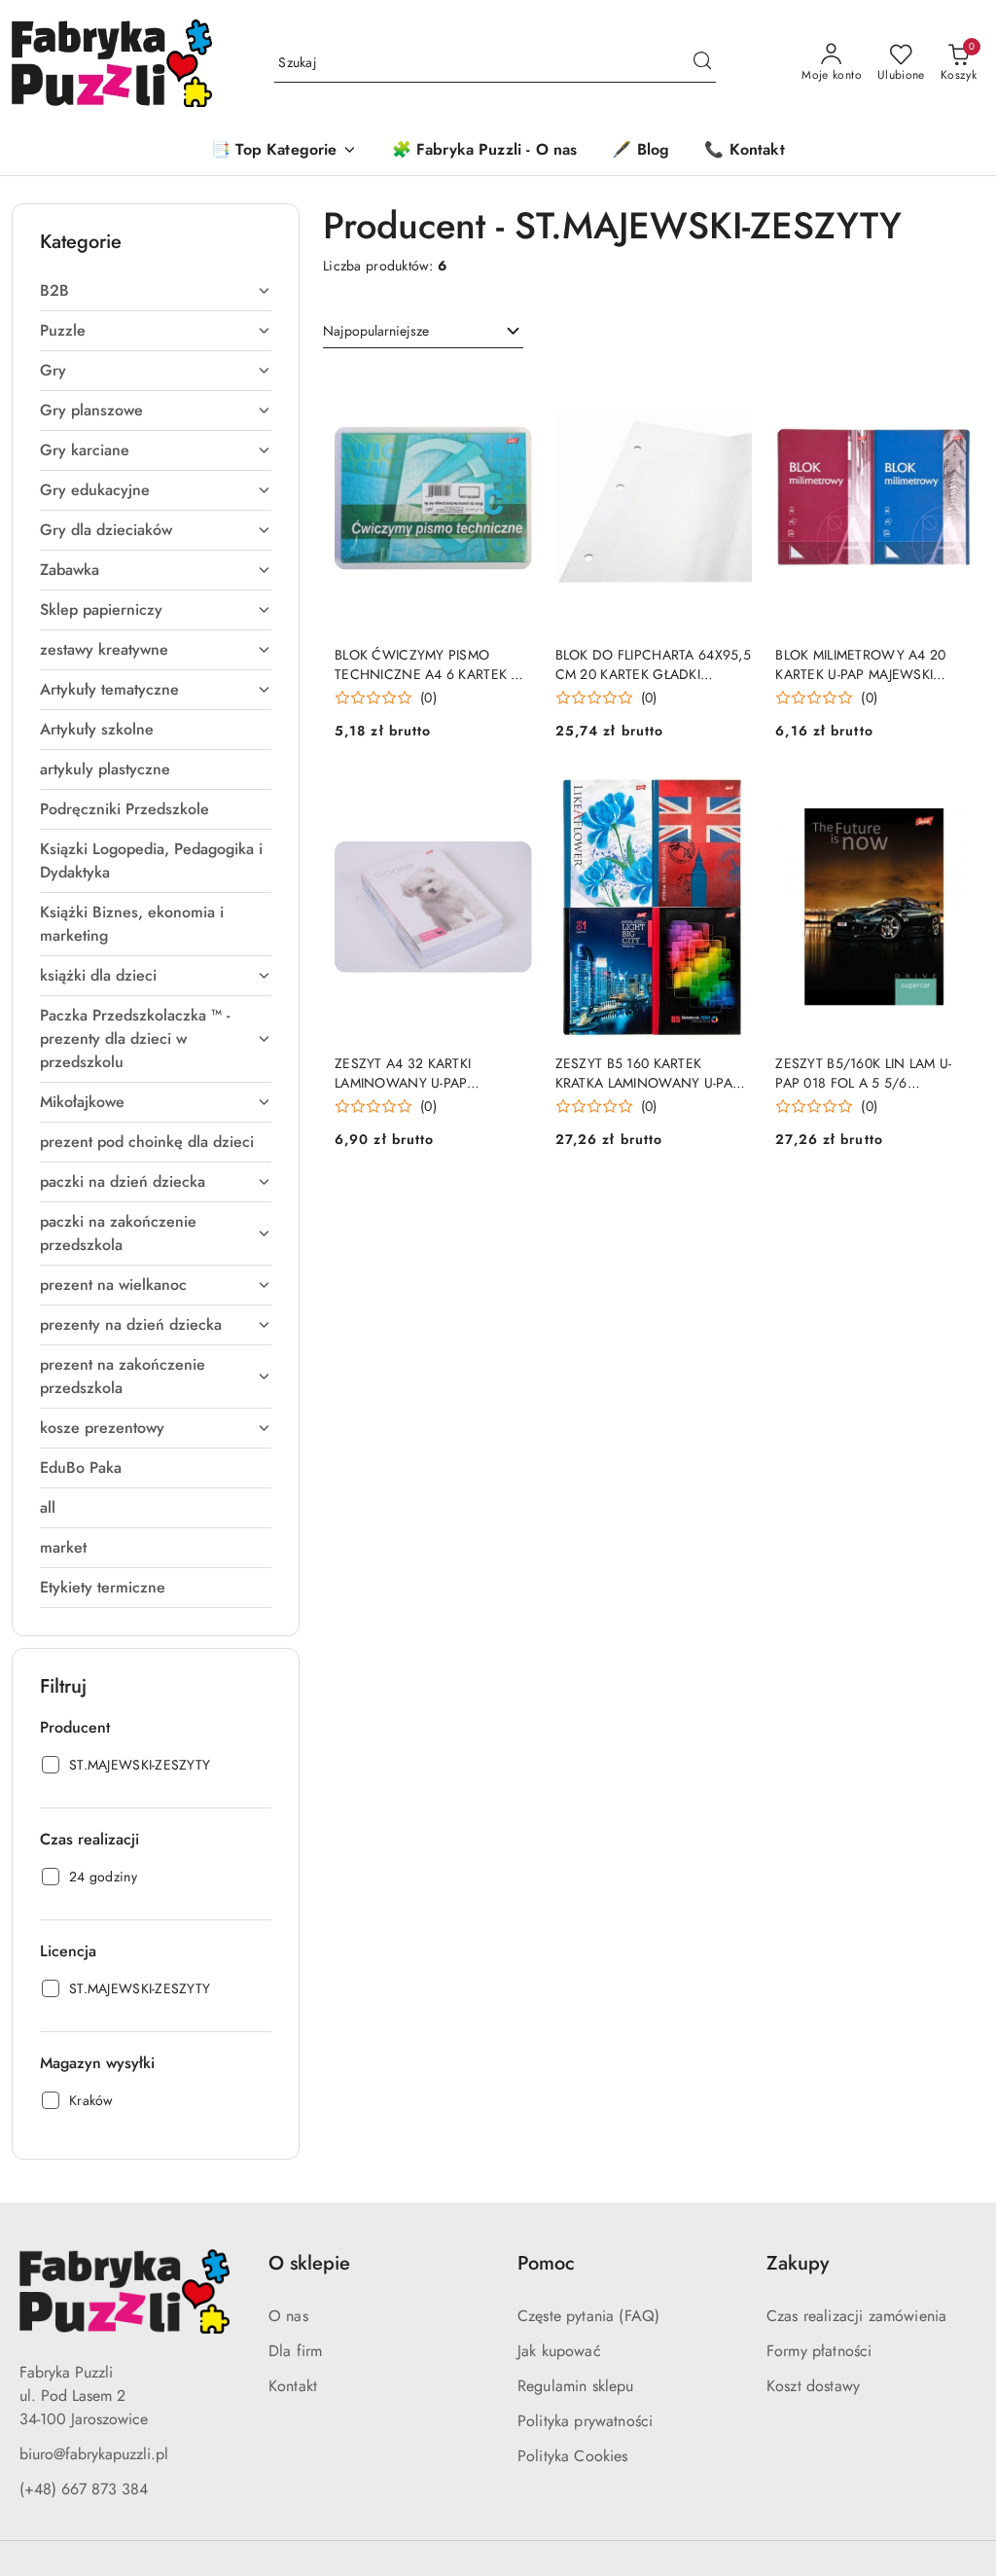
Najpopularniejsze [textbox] (376, 331)
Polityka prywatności (585, 2421)
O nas (288, 2316)
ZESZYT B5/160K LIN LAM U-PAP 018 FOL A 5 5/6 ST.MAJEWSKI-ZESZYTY (863, 1073)
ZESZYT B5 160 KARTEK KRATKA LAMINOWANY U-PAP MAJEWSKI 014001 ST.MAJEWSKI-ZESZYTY (648, 1073)
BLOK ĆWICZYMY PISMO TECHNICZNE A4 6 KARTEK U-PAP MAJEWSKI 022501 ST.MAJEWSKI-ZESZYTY (429, 664)
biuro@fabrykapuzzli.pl (94, 2454)
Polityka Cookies (573, 2456)
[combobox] (423, 332)
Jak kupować (559, 2351)
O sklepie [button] (309, 2263)
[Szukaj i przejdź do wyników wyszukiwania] (702, 63)
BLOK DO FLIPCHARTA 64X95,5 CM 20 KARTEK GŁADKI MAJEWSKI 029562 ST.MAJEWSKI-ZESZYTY (653, 664)
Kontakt (293, 2386)
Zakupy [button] (798, 2263)
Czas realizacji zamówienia (856, 2316)
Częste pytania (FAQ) (588, 2316)
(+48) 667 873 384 (84, 2489)
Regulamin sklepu (576, 2386)
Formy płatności (819, 2351)
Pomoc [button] (546, 2263)
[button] (284, 151)
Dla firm (295, 2351)
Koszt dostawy (813, 2386)
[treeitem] (156, 291)
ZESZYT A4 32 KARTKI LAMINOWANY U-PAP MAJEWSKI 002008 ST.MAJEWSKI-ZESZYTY (405, 1073)
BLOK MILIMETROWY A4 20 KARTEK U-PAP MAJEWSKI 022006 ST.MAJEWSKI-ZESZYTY (872, 664)
